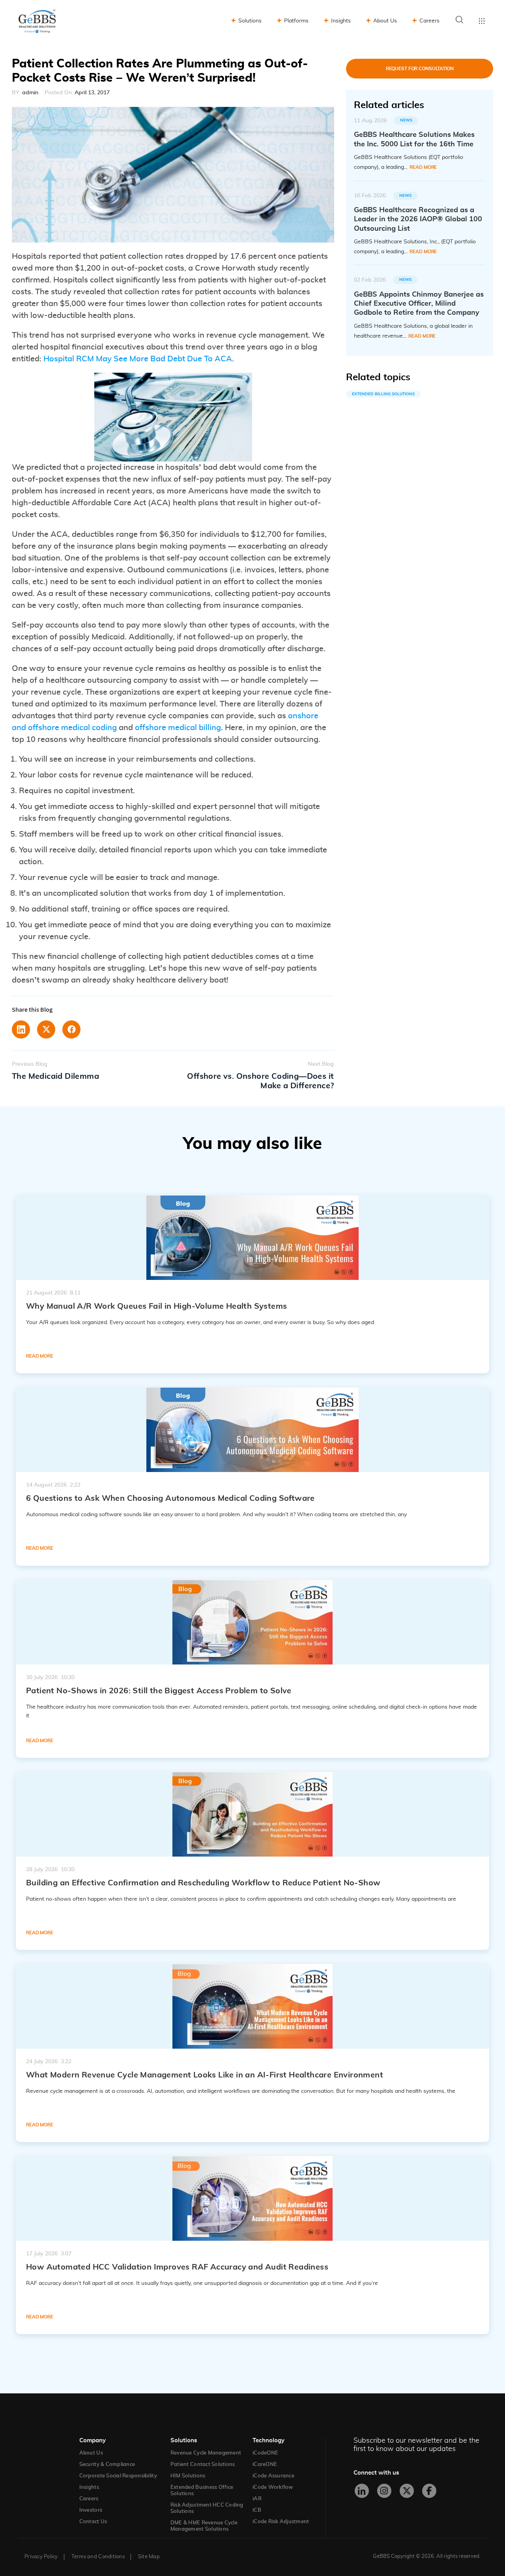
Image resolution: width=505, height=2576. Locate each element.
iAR (257, 2499)
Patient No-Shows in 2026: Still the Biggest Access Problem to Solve (159, 1691)
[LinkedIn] (362, 2491)
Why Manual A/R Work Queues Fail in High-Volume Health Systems (156, 1306)
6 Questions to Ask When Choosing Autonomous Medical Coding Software (170, 1498)
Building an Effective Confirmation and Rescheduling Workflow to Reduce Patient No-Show (203, 1883)
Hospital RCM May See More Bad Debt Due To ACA (138, 359)
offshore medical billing (178, 728)
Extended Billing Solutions (383, 394)
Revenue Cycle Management (206, 2453)
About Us (385, 21)
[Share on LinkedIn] (21, 1029)
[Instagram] (384, 2491)
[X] (407, 2491)
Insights (341, 21)
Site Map (149, 2557)
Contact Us (93, 2522)
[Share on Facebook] (71, 1029)
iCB (257, 2510)
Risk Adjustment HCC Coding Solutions (207, 2508)
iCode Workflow (273, 2487)
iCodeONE (265, 2453)
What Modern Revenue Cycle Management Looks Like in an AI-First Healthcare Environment (205, 2075)
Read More (423, 167)
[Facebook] (429, 2491)
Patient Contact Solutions (203, 2465)
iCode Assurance (273, 2476)
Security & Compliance (107, 2465)
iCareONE (265, 2465)
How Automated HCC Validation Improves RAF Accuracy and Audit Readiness (177, 2267)
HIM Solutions (188, 2476)
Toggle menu (482, 21)
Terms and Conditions (98, 2557)
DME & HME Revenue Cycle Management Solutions (204, 2526)
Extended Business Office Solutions (202, 2491)
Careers (429, 21)
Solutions (250, 21)
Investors (91, 2510)
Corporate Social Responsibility (118, 2476)
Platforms (296, 21)
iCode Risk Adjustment (281, 2522)
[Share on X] (46, 1029)
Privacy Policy (41, 2557)
